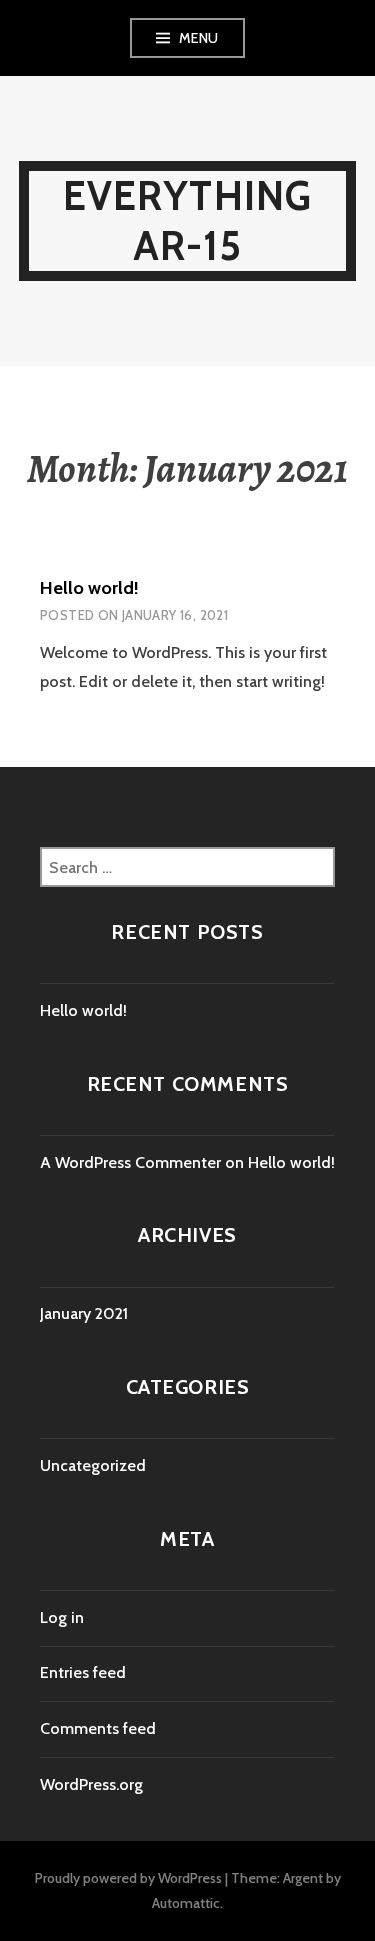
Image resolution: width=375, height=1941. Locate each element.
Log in (62, 1617)
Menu (199, 38)
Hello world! (89, 588)
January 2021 (84, 1313)
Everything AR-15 (188, 220)
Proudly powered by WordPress (128, 1878)
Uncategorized (93, 1465)
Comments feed (98, 1728)
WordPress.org (91, 1784)
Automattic (186, 1903)
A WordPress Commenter (130, 1162)
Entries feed (83, 1672)
